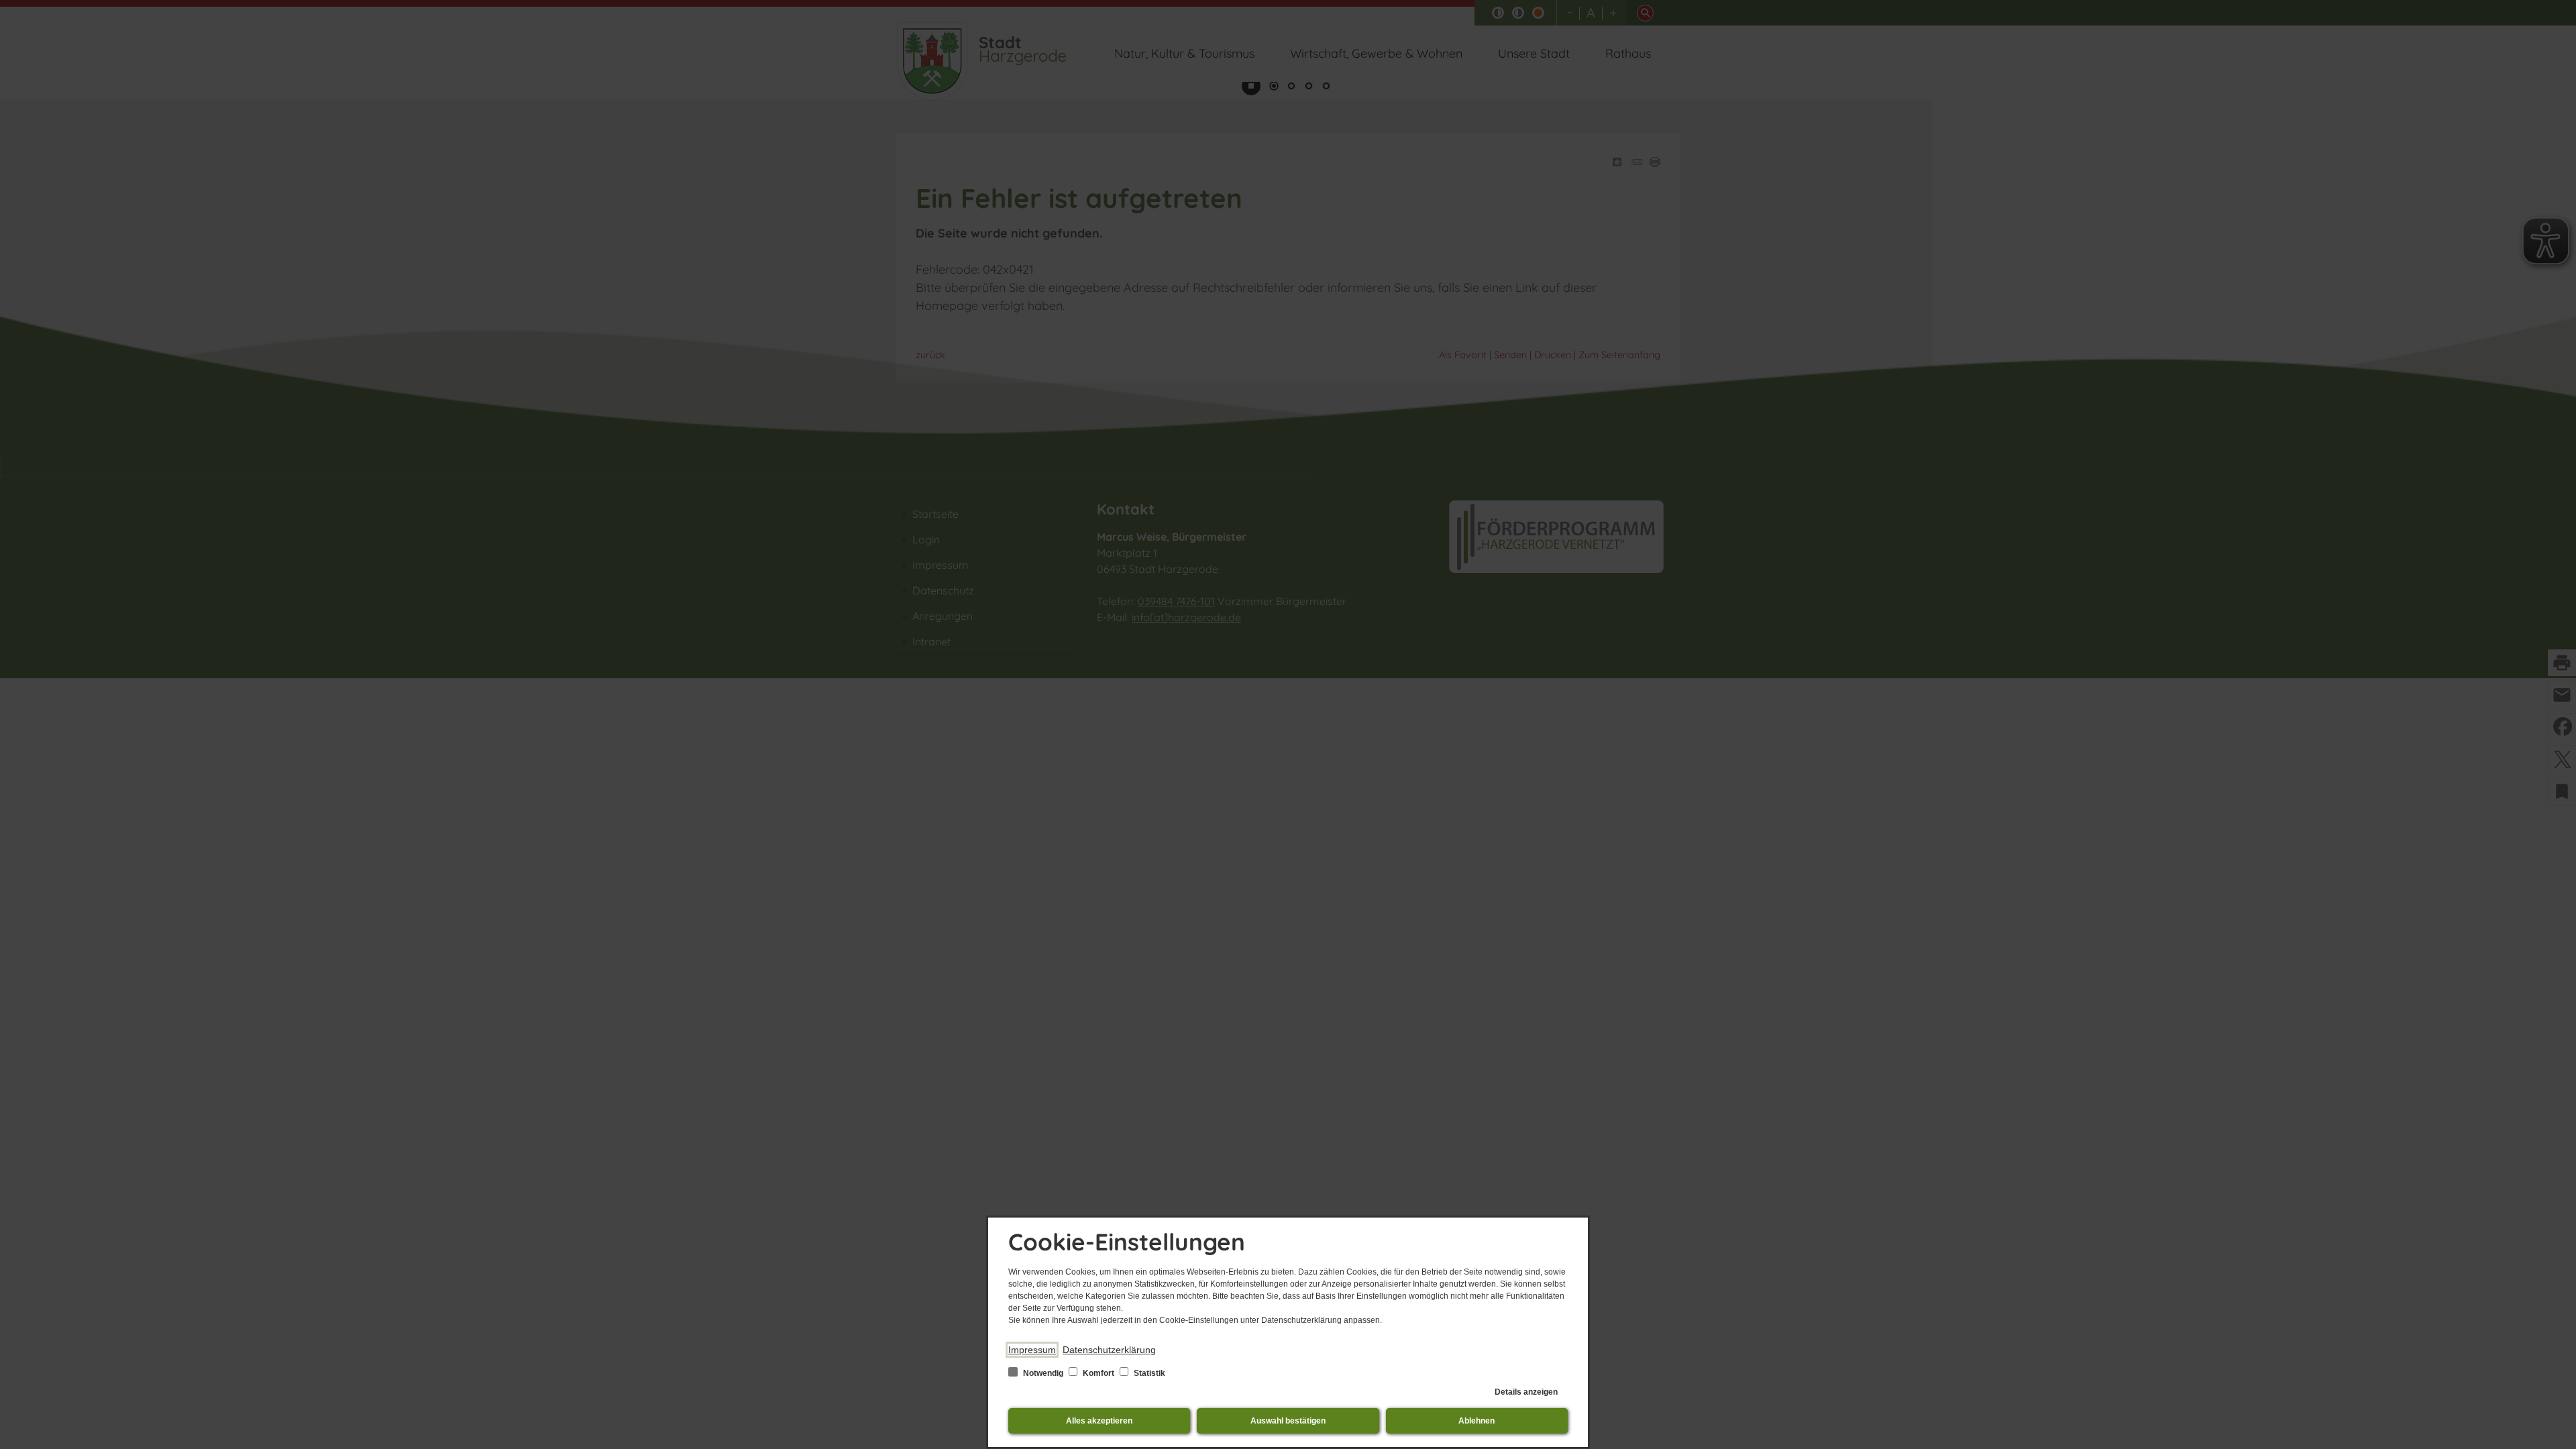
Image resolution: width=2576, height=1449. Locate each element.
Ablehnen (1477, 1421)
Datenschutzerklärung (1109, 1350)
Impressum (1032, 1350)
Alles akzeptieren (1099, 1421)
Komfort (1098, 1373)
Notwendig (1043, 1373)
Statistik (1148, 1373)
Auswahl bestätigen (1288, 1421)
